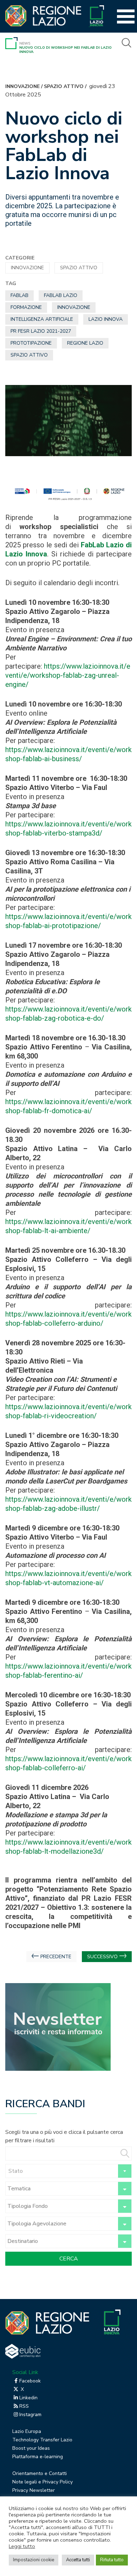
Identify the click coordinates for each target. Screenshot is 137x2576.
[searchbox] (61, 2189)
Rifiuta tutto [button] (112, 2560)
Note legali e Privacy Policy (43, 2482)
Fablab (19, 295)
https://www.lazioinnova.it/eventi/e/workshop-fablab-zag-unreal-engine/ (68, 675)
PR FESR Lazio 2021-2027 (41, 331)
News (25, 43)
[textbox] (68, 2171)
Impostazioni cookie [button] (34, 2560)
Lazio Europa (27, 2431)
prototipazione (31, 343)
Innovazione (22, 86)
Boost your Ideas (31, 2448)
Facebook (30, 2381)
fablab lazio (61, 295)
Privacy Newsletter (34, 2490)
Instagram (30, 2415)
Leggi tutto (22, 2546)
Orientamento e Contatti (40, 2473)
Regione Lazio (85, 343)
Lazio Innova (106, 319)
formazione (26, 307)
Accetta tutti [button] (78, 2560)
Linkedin (28, 2398)
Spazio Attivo (64, 86)
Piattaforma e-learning (38, 2457)
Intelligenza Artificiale (42, 319)
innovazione (74, 307)
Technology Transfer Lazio (42, 2440)
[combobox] (68, 2171)
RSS (24, 2406)
